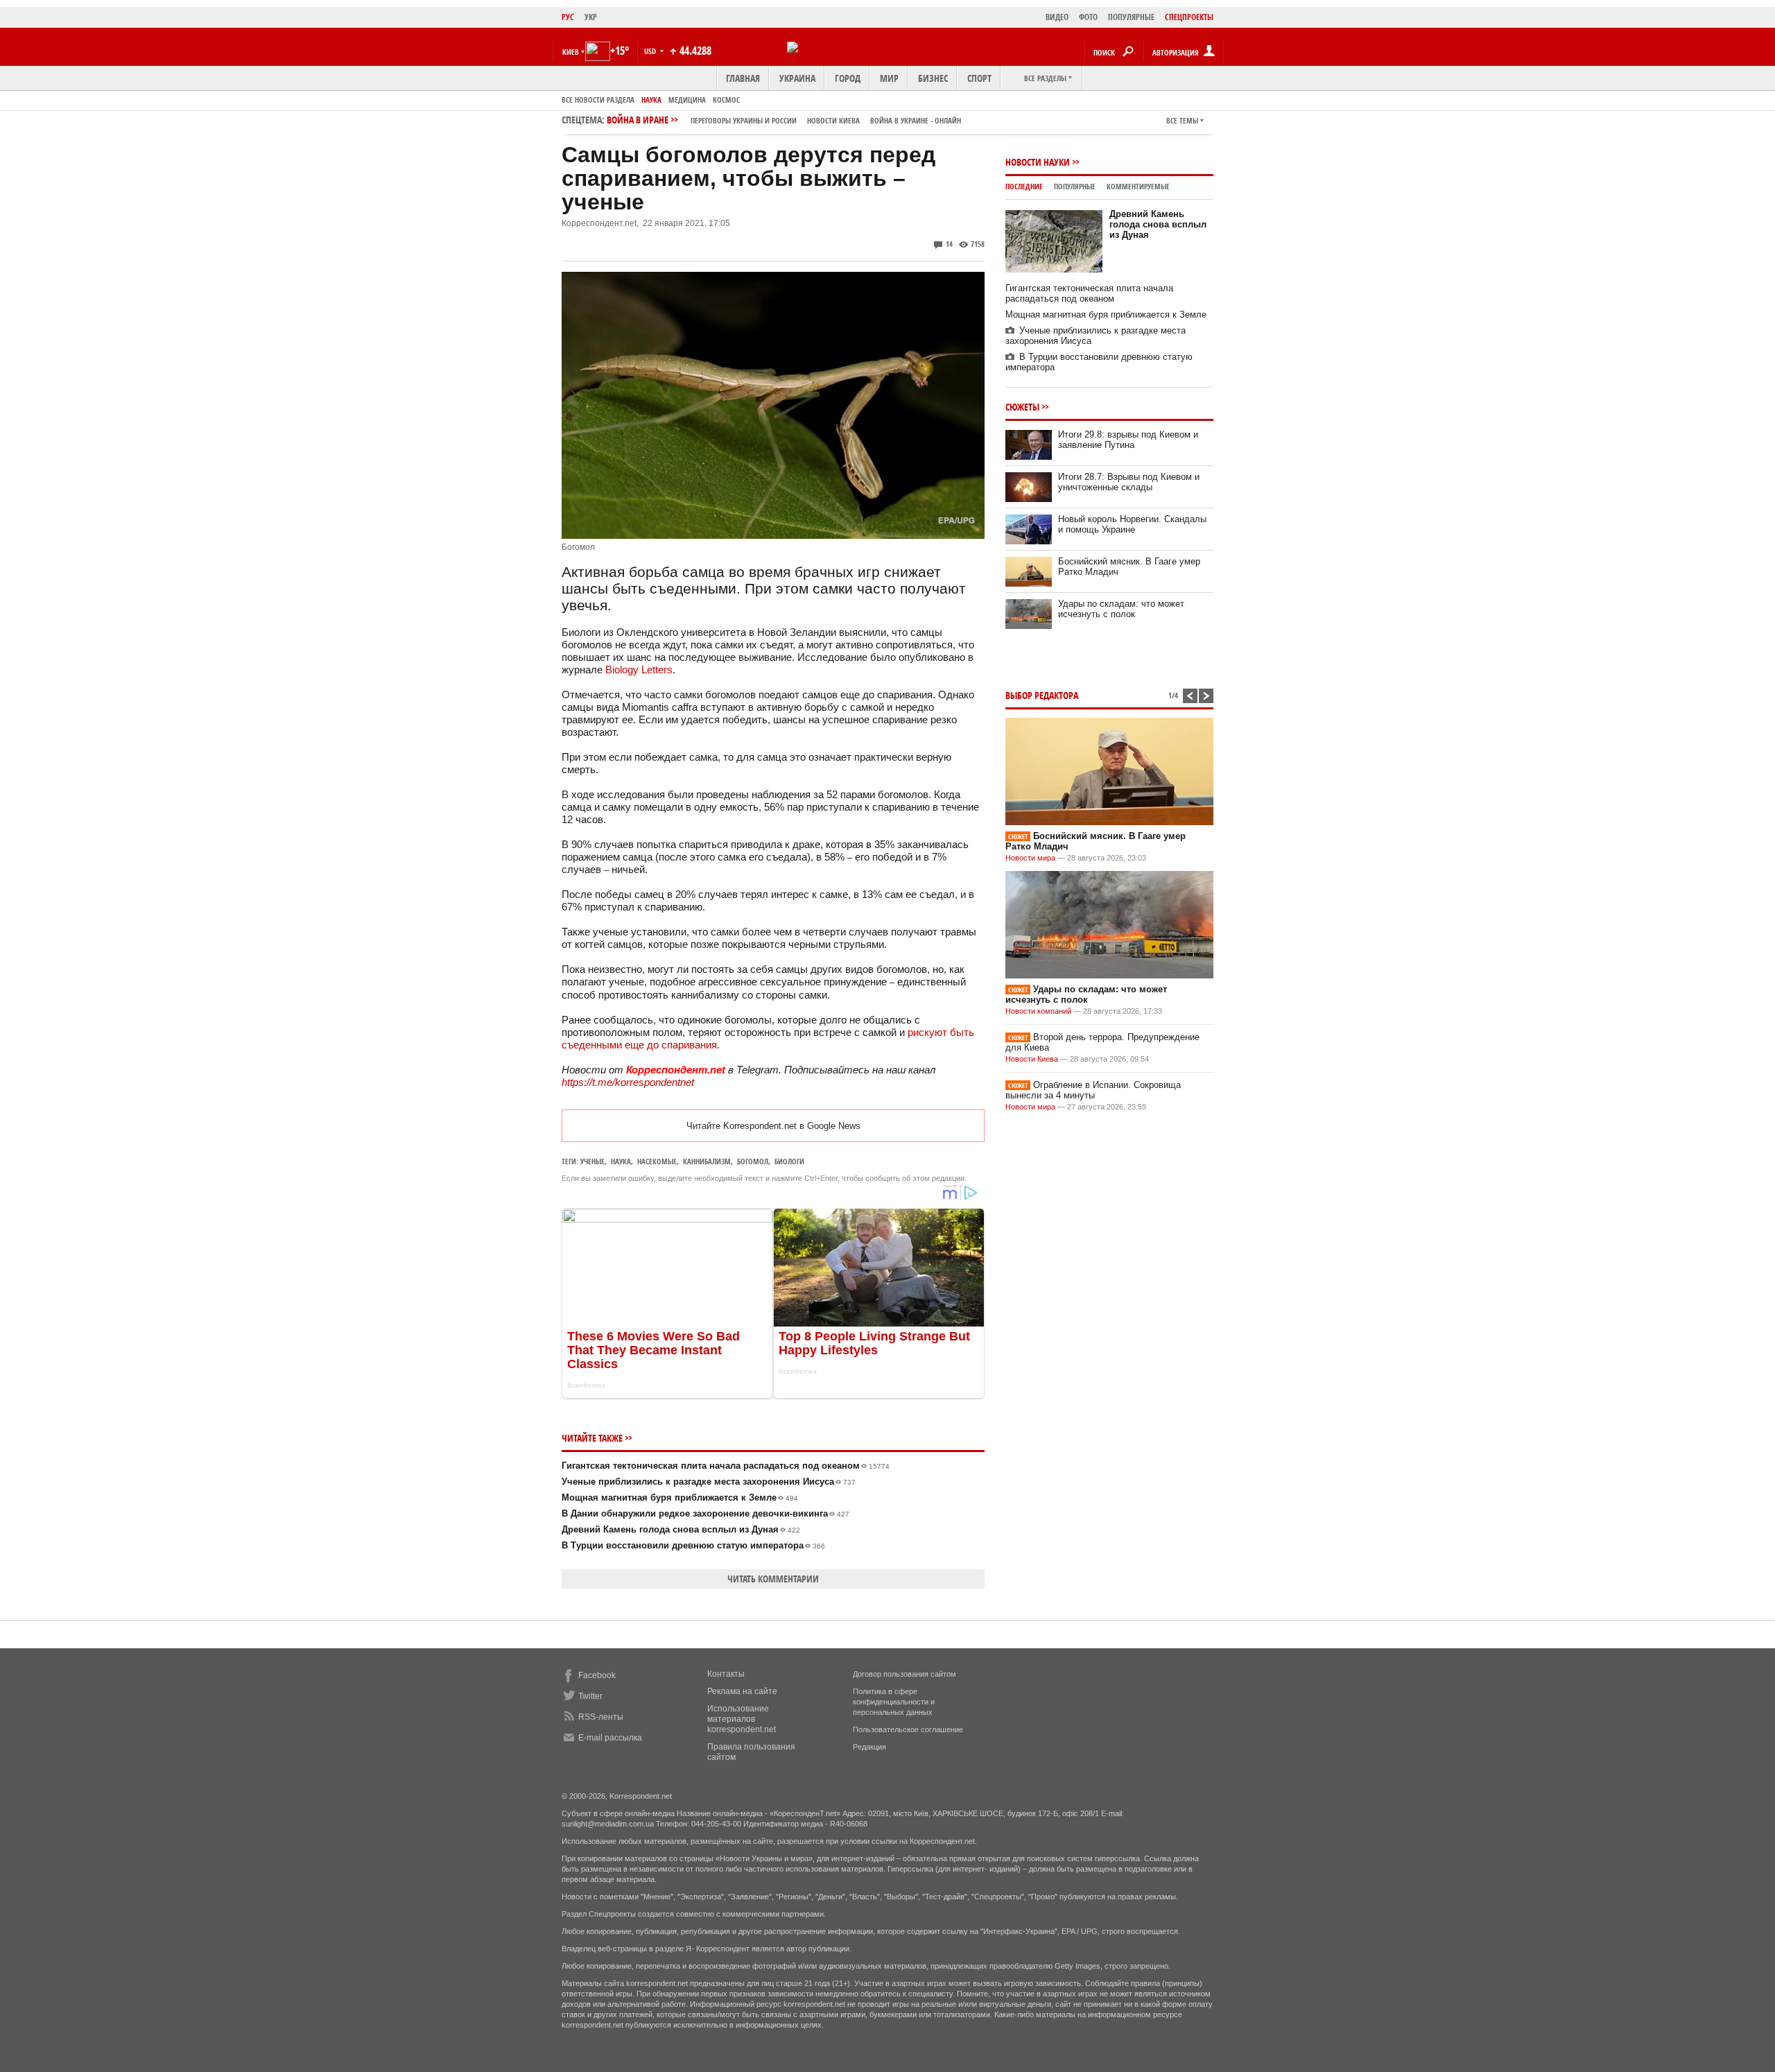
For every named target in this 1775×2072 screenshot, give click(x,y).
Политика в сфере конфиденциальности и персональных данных (894, 1702)
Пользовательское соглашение (908, 1729)
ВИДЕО (1057, 17)
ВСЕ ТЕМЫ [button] (1182, 120)
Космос (726, 100)
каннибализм (707, 1161)
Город (848, 78)
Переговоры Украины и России (744, 120)
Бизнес (933, 78)
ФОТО (1088, 17)
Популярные (1075, 186)
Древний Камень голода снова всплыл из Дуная (681, 1529)
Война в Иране (784, 120)
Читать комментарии (773, 1579)
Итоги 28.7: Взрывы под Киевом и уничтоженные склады (1129, 482)
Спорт (979, 78)
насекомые (657, 1161)
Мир (889, 78)
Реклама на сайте (742, 1691)
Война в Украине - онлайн (916, 120)
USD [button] (651, 51)
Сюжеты (1022, 407)
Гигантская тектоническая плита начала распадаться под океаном (726, 1466)
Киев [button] (571, 52)
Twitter (590, 1696)
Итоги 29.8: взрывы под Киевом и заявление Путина (1128, 440)
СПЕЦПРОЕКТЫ (1189, 17)
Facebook (597, 1675)
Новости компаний (1038, 1011)
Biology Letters (639, 670)
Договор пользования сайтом (904, 1674)
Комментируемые (1138, 186)
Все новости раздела (598, 100)
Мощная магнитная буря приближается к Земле (680, 1497)
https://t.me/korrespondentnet (628, 1082)
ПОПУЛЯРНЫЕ (1131, 17)
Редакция (869, 1747)
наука (621, 1161)
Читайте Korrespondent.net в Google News (773, 1126)
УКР (591, 17)
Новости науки (1038, 162)
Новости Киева (1032, 1059)
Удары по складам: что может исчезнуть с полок (1121, 609)
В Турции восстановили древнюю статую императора (693, 1545)
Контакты (726, 1674)
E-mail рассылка (610, 1738)
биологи (789, 1161)
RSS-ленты (601, 1717)
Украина (797, 78)
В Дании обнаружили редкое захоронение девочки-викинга (705, 1513)
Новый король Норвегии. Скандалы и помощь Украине (1132, 524)
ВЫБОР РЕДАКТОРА (1042, 695)
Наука (651, 100)
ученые (592, 1161)
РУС (568, 17)
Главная (743, 78)
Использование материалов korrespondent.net (742, 1719)
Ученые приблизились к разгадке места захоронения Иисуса (709, 1482)
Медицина (687, 100)
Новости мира (1030, 858)
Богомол (753, 1161)
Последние (1024, 186)
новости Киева (833, 120)
